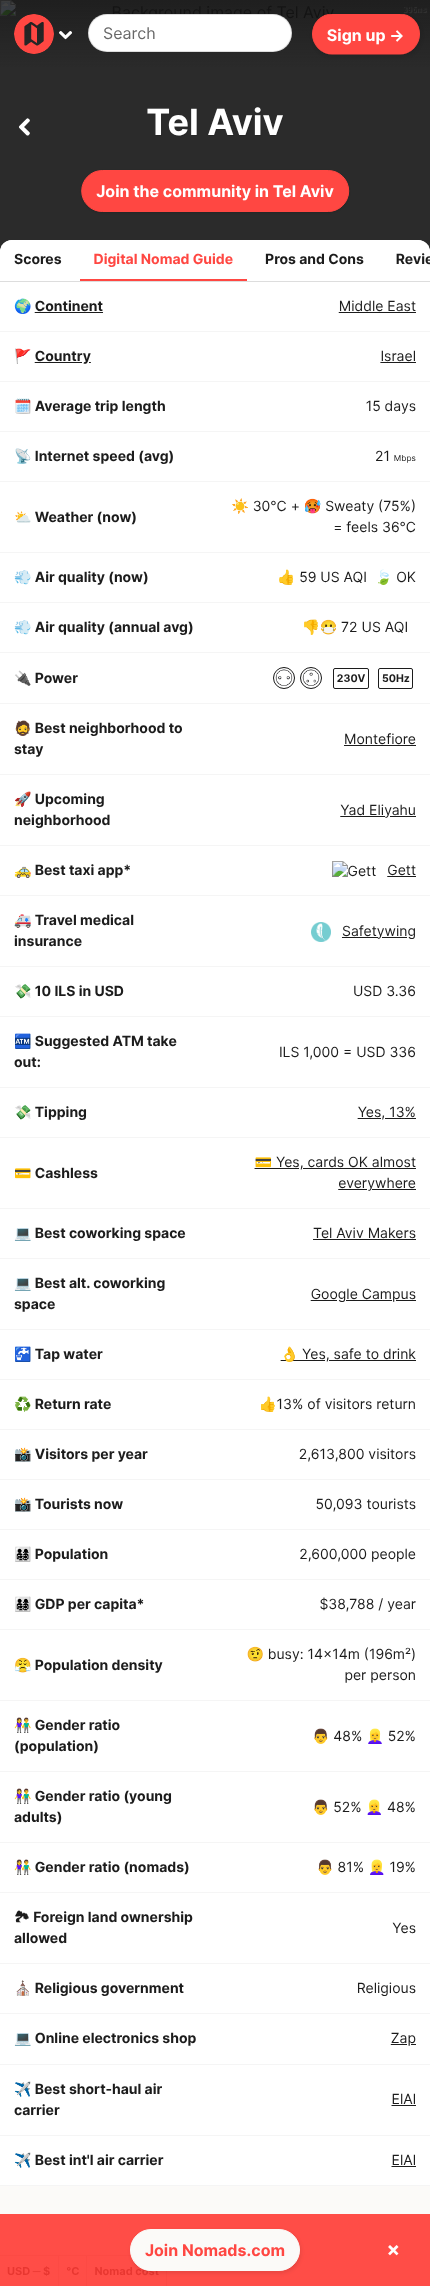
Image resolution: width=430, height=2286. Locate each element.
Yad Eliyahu (378, 810)
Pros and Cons (314, 259)
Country (63, 356)
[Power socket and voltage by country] (284, 678)
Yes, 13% (387, 1112)
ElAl (404, 2099)
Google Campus (363, 1294)
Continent (69, 306)
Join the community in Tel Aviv (215, 191)
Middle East (377, 306)
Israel (398, 356)
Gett (401, 870)
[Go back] (24, 123)
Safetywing (379, 931)
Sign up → (366, 34)
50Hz (396, 678)
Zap (403, 2038)
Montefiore (380, 739)
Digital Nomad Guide (164, 259)
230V (351, 678)
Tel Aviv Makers (364, 1233)
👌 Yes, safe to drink (348, 1354)
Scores (38, 259)
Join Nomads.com (215, 2250)
